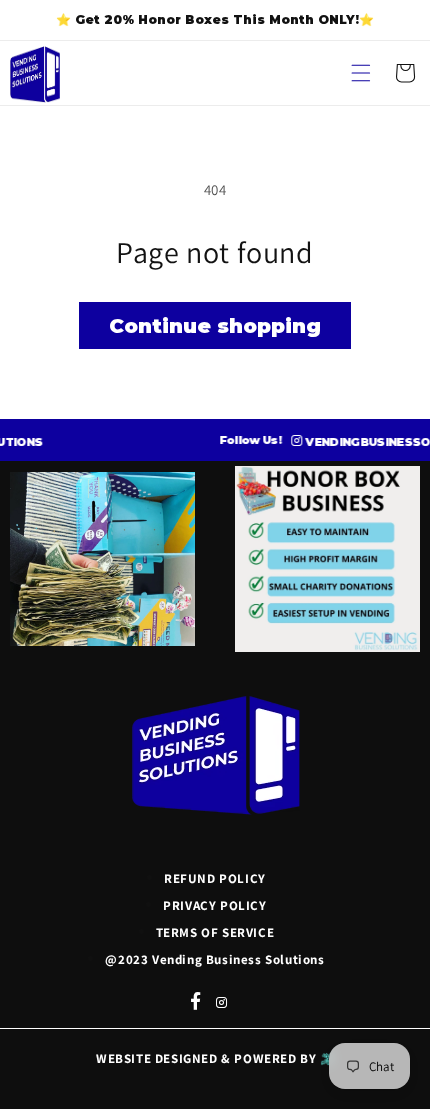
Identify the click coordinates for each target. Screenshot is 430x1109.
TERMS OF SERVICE (215, 932)
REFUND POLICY (215, 878)
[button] (361, 73)
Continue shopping (215, 326)
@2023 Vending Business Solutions (214, 959)
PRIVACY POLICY (214, 905)
